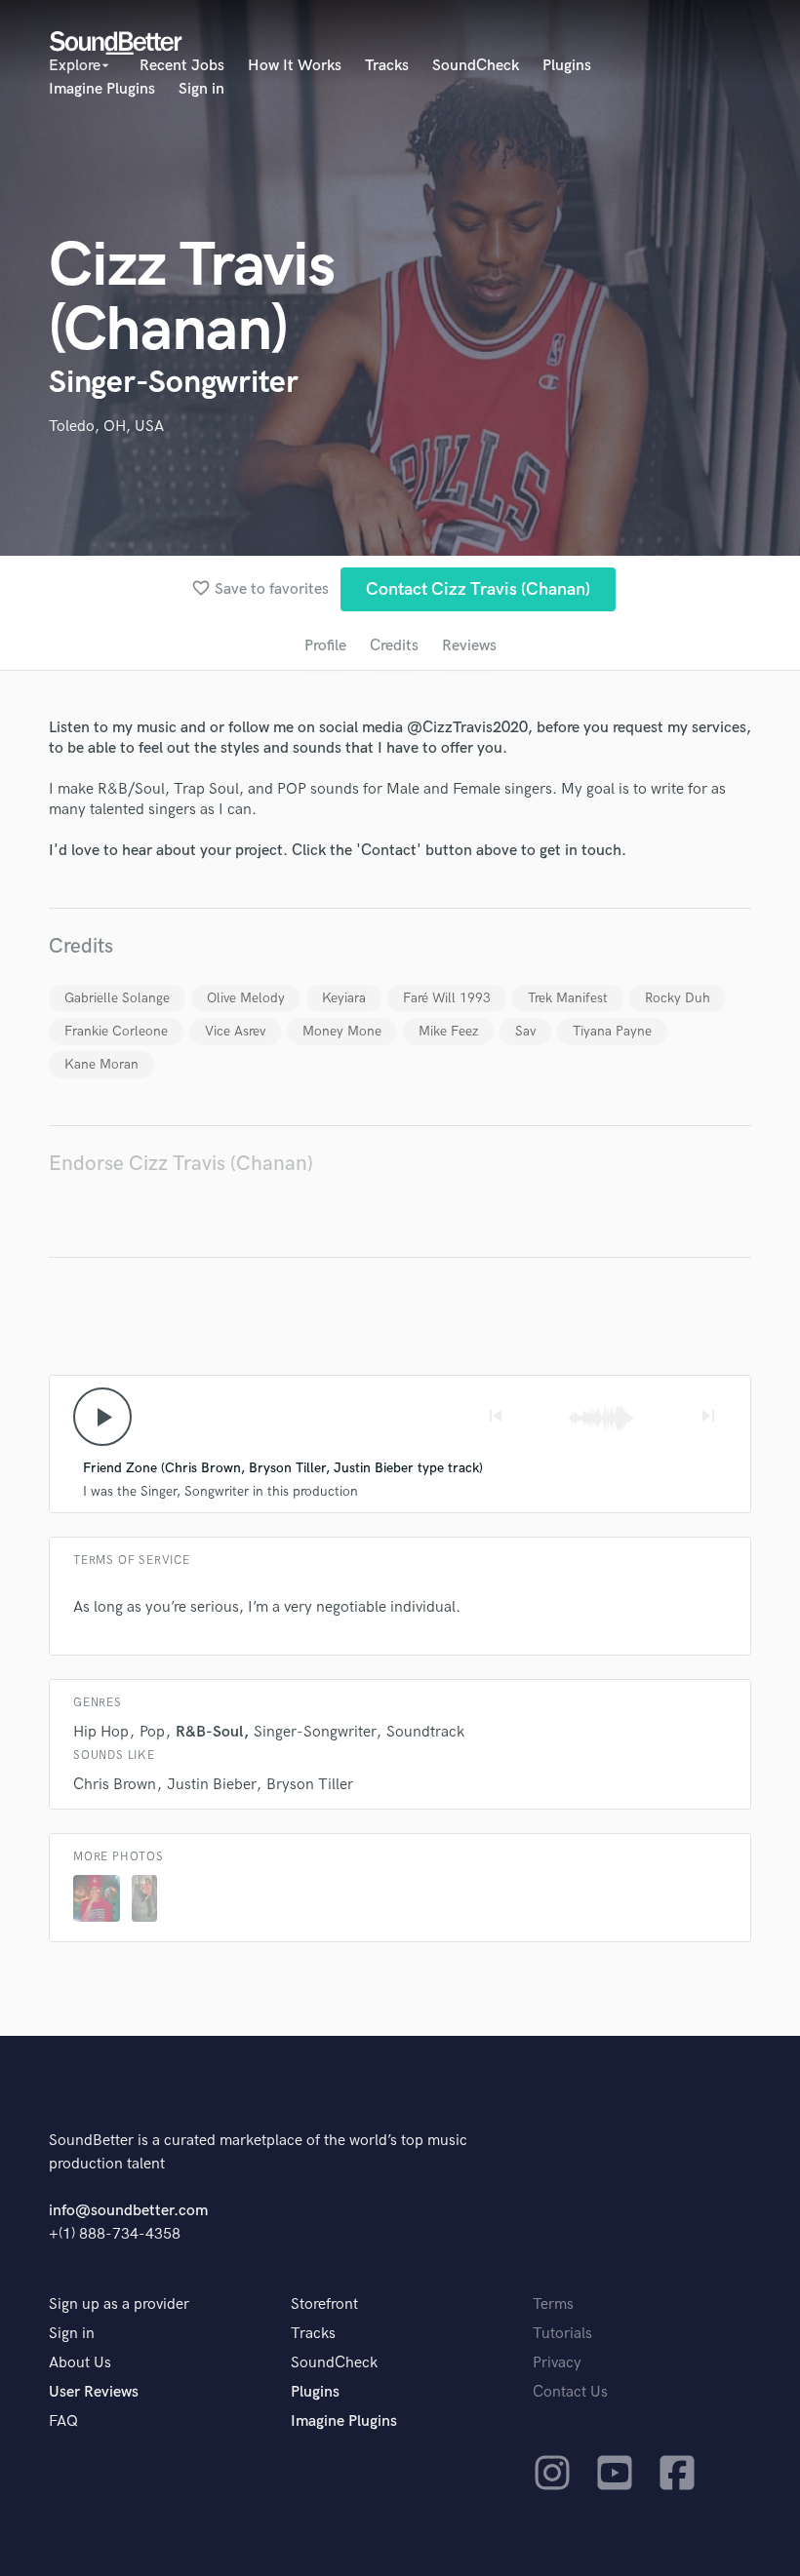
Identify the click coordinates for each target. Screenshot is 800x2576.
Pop (152, 1732)
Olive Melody (246, 998)
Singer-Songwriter (315, 1732)
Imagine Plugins (102, 89)
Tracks (387, 66)
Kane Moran (101, 1064)
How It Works (295, 66)
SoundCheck (476, 66)
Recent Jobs (182, 66)
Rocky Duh (678, 998)
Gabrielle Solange (117, 998)
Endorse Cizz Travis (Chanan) (181, 1164)
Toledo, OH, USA (106, 427)
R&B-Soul (209, 1732)
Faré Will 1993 (447, 998)
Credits (394, 646)
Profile (325, 646)
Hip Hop (101, 1732)
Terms (553, 2304)
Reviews (469, 646)
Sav (525, 1031)
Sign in (201, 89)
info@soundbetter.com (128, 2211)
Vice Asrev (235, 1031)
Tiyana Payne (612, 1031)
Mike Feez (448, 1031)
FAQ (63, 2421)
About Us (80, 2363)
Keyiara (344, 998)
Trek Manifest (568, 998)
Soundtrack (425, 1732)
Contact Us (570, 2392)
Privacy (557, 2363)
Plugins (567, 66)
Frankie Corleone (116, 1031)
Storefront (324, 2304)
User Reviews (94, 2392)
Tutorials (562, 2334)
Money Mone (342, 1031)
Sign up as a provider (119, 2304)
